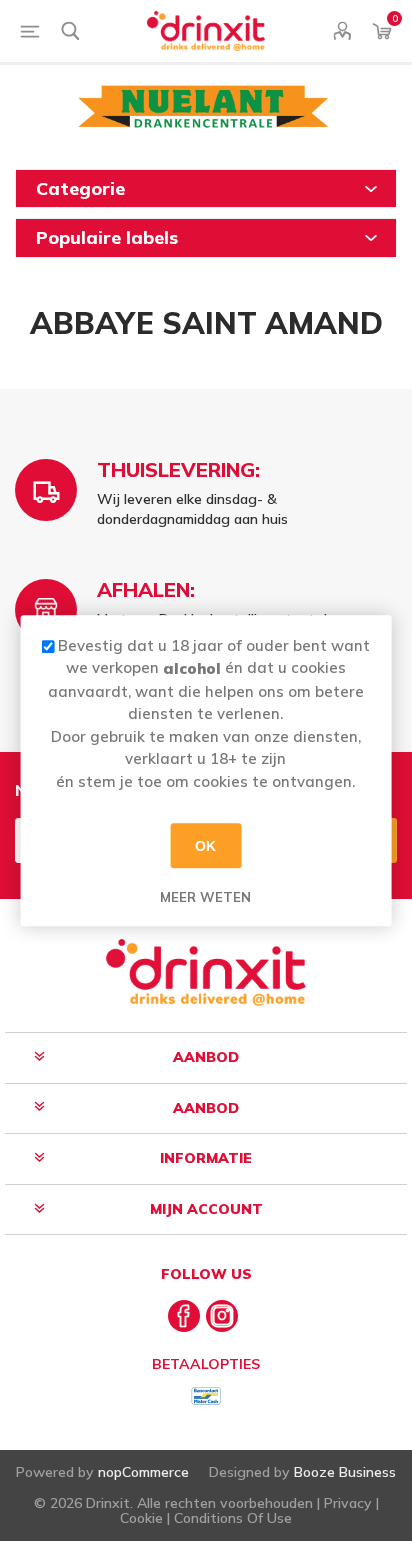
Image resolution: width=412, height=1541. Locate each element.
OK (205, 846)
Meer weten (205, 897)
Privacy (348, 1503)
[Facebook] (184, 1316)
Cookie (141, 1518)
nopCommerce (143, 1472)
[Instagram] (222, 1316)
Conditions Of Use (233, 1518)
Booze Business (345, 1472)
